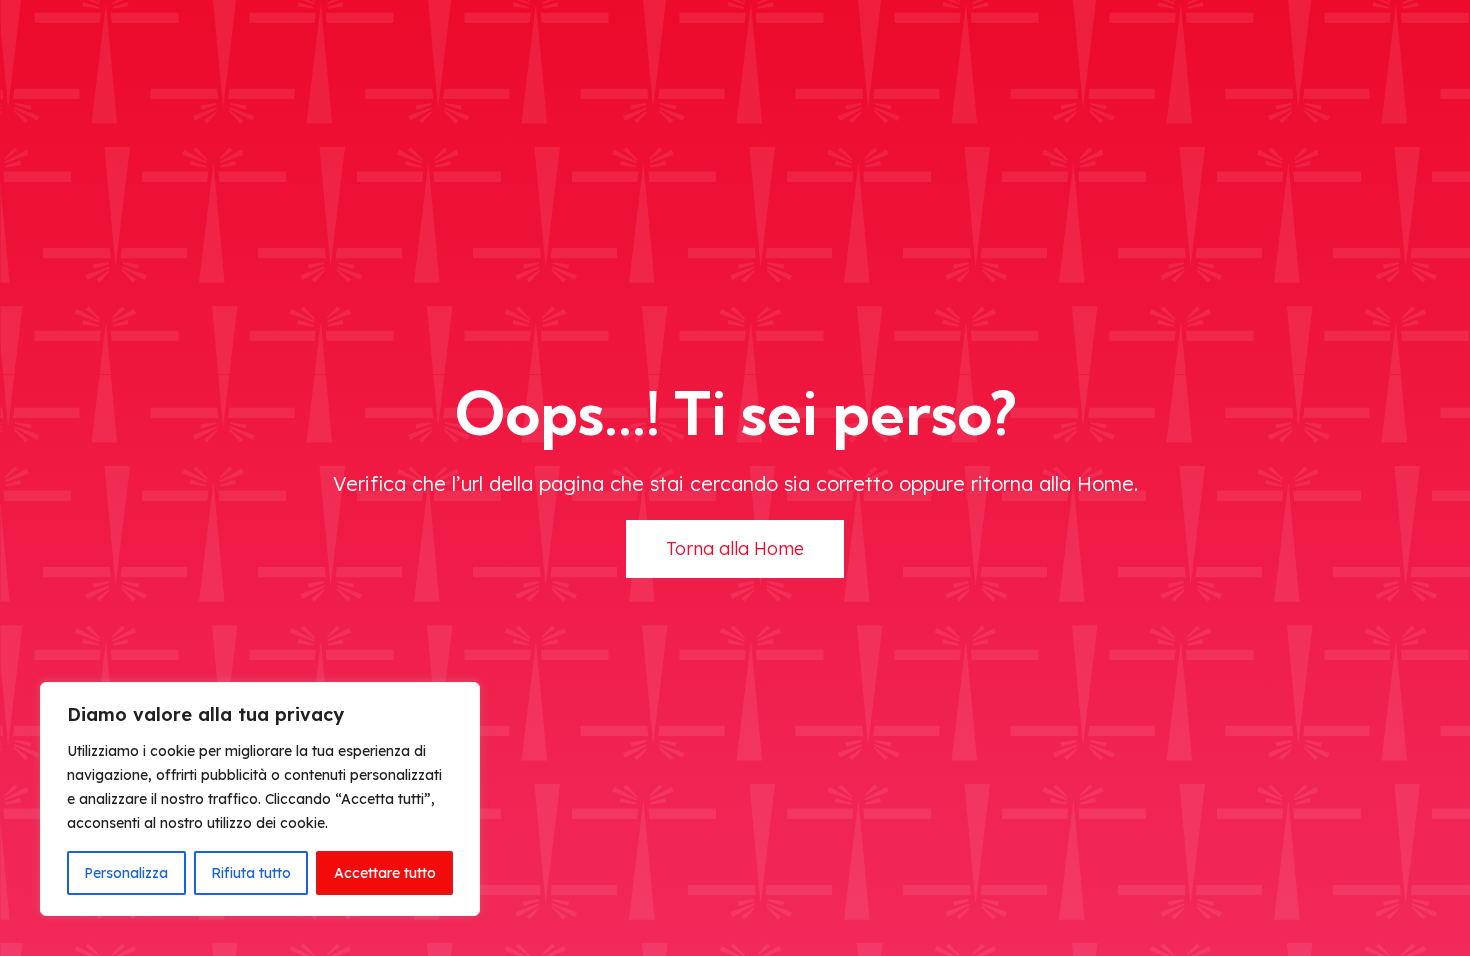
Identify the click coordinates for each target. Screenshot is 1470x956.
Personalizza (126, 873)
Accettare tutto (385, 873)
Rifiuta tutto (251, 873)
